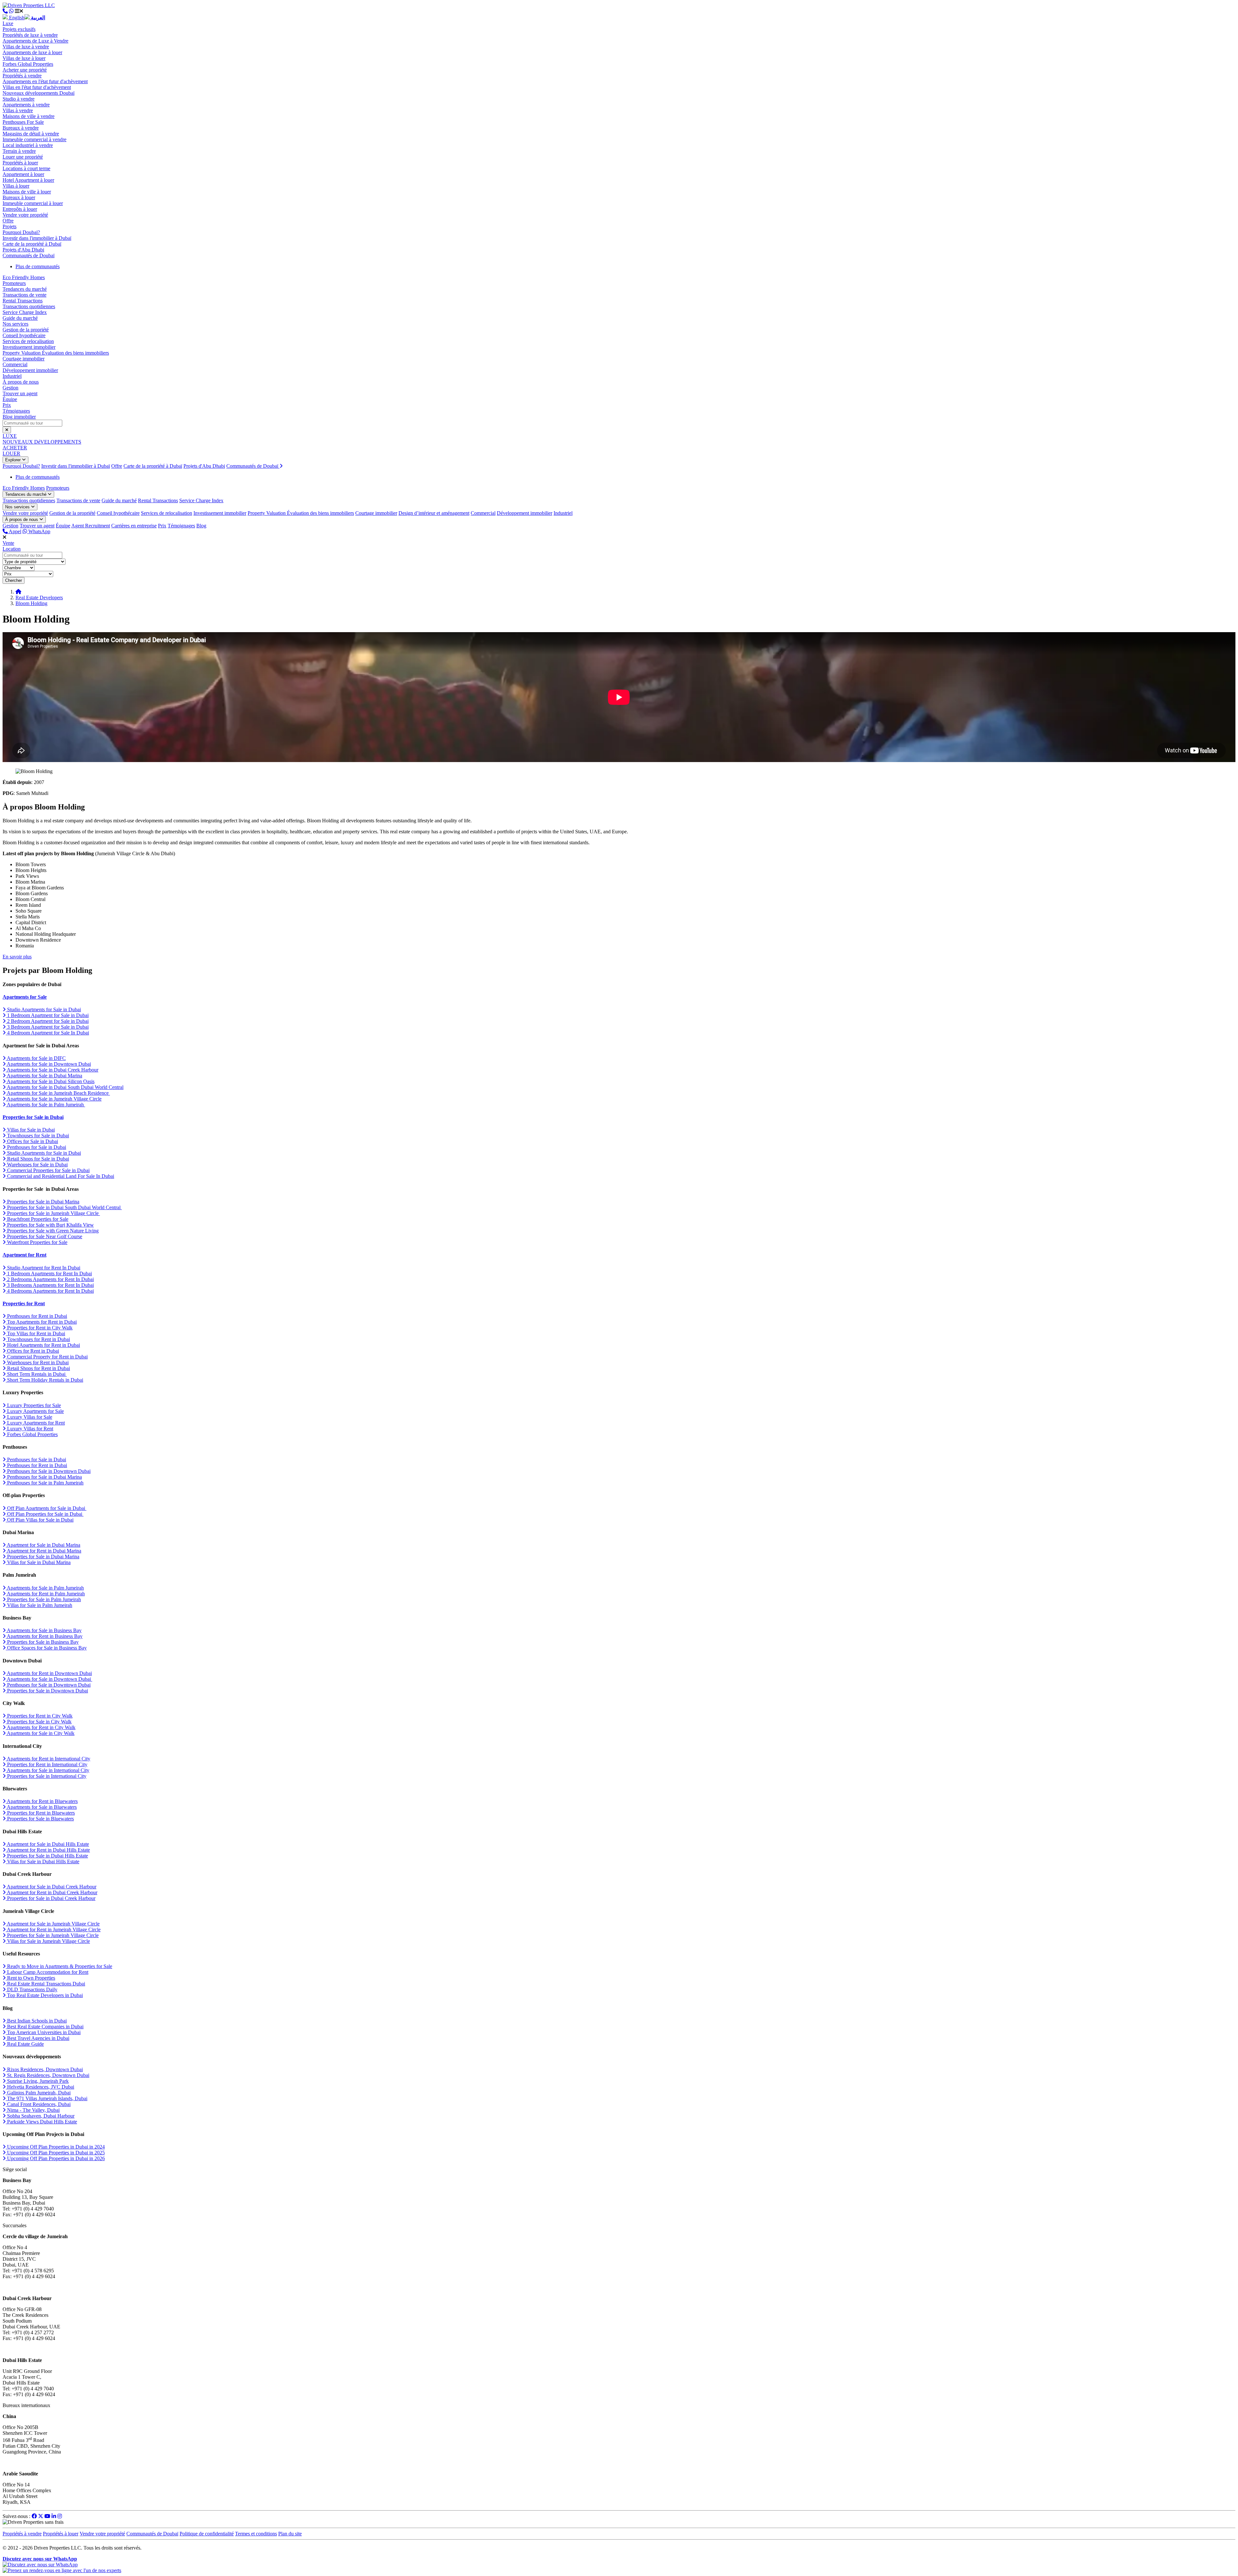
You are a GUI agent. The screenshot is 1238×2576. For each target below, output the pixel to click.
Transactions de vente (25, 295)
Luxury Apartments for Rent (35, 1423)
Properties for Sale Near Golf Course (44, 1236)
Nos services (15, 324)
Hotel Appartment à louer (28, 180)
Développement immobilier (30, 370)
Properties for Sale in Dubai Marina (43, 1202)
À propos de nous (21, 382)
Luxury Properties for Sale (33, 1405)
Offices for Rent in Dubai (32, 1351)
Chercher (14, 580)
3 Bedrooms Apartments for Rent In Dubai (50, 1285)
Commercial (15, 364)
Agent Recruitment (91, 526)
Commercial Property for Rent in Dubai (47, 1357)
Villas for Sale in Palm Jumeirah (39, 1605)
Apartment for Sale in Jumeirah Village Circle (53, 1924)
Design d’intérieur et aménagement (434, 513)
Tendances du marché (25, 289)
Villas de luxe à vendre (26, 47)
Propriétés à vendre (22, 76)
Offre (8, 221)
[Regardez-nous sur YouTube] (47, 2516)
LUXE (10, 436)
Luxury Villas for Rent (29, 1429)
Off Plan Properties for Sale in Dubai (45, 1514)
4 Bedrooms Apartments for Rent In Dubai (50, 1291)
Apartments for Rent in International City (48, 1759)
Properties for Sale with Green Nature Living (52, 1231)
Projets (10, 226)
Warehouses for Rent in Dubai (37, 1362)
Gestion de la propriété (26, 330)
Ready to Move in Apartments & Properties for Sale (59, 1966)
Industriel (12, 376)
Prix (7, 405)
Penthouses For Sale (23, 122)
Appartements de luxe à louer (32, 52)
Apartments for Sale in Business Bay (44, 1630)
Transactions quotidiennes (29, 306)
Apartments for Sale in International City (48, 1770)
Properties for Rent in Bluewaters (40, 1813)
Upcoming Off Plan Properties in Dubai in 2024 (55, 2147)
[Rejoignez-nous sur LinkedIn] (54, 2516)
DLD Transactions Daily (32, 1989)
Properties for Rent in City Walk (39, 1328)
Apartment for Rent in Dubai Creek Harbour (52, 1892)
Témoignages (16, 411)
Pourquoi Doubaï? (21, 232)
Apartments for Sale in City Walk (40, 1733)
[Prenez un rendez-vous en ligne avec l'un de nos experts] (62, 2570)
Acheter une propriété (25, 70)
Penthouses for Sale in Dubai (36, 1147)
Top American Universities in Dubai (43, 2032)
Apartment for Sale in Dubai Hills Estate (47, 1844)
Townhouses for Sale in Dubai (37, 1136)
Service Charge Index (25, 312)
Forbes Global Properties (28, 64)
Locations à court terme (26, 168)
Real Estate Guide (25, 2044)
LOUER (11, 453)
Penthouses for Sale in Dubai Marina (44, 1477)
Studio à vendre (19, 99)
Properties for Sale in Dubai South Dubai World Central (64, 1207)
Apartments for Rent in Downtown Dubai (49, 1673)
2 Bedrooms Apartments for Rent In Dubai (50, 1279)
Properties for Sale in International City (46, 1776)
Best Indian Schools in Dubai (36, 2021)
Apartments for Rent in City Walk (41, 1727)
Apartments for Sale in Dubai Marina (44, 1076)
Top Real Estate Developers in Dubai (44, 1995)
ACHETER (15, 448)
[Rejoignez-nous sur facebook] (34, 2516)
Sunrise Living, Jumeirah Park (37, 2081)
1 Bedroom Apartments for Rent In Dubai (49, 1273)
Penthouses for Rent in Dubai (36, 1316)
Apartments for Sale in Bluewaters (41, 1807)
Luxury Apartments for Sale (35, 1411)
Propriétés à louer (20, 163)
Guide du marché (20, 318)
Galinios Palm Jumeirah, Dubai (38, 2093)
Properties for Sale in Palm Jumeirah (43, 1599)
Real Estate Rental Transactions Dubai (45, 1984)
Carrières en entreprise (134, 526)
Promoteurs (14, 283)
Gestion (10, 388)
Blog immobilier (19, 417)
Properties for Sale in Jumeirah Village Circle (53, 1213)
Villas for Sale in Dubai (30, 1130)
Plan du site (290, 2534)
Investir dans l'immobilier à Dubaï (37, 238)
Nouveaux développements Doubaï (39, 93)
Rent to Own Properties (30, 1978)
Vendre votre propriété (25, 215)
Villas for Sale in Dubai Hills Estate (43, 1861)
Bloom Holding (31, 603)
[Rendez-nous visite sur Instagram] (60, 2516)
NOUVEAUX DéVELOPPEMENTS (42, 442)
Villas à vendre (18, 110)
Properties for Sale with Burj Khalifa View (50, 1225)
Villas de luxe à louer (24, 58)
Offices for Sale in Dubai (32, 1141)
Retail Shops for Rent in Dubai (38, 1368)
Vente (8, 543)
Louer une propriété (23, 157)
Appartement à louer (23, 174)
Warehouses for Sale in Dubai (37, 1165)
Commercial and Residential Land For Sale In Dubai (60, 1176)
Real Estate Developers (39, 597)
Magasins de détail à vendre (31, 134)
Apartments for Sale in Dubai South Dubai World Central (65, 1087)
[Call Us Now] (5, 11)
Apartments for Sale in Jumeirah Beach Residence (58, 1093)
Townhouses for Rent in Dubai (38, 1339)
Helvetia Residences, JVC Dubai (40, 2087)
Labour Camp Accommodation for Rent (47, 1972)
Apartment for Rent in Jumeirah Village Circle (53, 1930)
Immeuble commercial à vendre (34, 139)
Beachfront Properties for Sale (37, 1219)
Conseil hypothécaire (24, 335)
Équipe (10, 399)
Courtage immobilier (24, 359)
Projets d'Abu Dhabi (23, 250)
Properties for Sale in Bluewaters (40, 1819)
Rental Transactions (23, 301)
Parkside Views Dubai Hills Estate (41, 2122)
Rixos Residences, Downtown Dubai (44, 2069)
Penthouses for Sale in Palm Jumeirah (45, 1483)
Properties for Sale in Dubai (33, 1117)
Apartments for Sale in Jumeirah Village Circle (54, 1099)
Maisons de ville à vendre (29, 116)
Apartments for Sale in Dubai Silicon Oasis (50, 1081)
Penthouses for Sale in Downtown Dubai (48, 1471)
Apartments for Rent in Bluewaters (42, 1801)
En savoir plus (17, 957)
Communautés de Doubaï (29, 255)
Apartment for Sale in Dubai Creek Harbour (51, 1887)
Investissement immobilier (29, 347)
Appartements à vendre (26, 105)
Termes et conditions (256, 2534)
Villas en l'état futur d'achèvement (37, 87)
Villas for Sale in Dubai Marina (38, 1562)
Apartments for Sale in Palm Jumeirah (45, 1105)
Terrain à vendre (19, 151)
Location (12, 549)
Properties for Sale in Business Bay (42, 1642)
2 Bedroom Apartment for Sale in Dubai (47, 1021)
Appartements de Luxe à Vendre (35, 41)
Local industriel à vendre (28, 145)
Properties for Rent (24, 1303)
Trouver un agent (20, 393)
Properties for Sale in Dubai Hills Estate (47, 1856)
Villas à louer (16, 186)
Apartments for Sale (25, 997)
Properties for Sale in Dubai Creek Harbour (51, 1898)
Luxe (8, 23)
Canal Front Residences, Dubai (38, 2104)
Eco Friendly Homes (24, 277)
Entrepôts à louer (20, 209)
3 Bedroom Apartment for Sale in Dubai (47, 1027)
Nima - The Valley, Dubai (33, 2110)
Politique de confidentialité (207, 2534)
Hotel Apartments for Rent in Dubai (43, 1345)
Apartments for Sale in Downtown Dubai (48, 1064)
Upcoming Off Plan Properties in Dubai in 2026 (55, 2158)
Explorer (14, 460)
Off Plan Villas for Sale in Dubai (40, 1520)
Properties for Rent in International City (47, 1764)
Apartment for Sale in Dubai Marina (43, 1545)
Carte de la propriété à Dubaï (32, 244)
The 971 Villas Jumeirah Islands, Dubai (47, 2098)
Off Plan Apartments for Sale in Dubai (46, 1508)
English (16, 18)
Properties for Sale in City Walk (39, 1722)
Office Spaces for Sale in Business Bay (46, 1648)
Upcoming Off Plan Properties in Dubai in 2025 (55, 2153)
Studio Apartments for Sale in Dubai (43, 1009)
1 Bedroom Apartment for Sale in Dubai (47, 1015)
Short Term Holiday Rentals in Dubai (44, 1380)
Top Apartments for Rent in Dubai (41, 1322)
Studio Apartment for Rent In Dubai (43, 1268)
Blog (201, 526)
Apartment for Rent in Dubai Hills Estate (48, 1850)
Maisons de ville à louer (27, 192)
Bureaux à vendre (21, 128)
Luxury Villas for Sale (29, 1417)
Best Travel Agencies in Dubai (38, 2038)
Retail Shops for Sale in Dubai (37, 1159)
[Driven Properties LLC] (29, 5)
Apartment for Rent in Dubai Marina (44, 1551)
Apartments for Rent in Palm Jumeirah (45, 1594)
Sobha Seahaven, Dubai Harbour (40, 2116)
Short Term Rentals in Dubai (36, 1374)
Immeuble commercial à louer (33, 203)
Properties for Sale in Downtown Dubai (47, 1691)
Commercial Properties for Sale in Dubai (48, 1170)
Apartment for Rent (25, 1255)
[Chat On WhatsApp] (11, 11)
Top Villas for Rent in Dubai (35, 1333)
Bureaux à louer (19, 197)
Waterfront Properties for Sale (37, 1242)
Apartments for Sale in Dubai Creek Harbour (52, 1070)
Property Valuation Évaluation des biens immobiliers (56, 353)
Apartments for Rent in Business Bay (44, 1636)
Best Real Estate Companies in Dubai (45, 2027)
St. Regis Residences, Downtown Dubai (48, 2075)
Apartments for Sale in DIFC (36, 1058)
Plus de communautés (38, 266)
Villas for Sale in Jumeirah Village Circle (48, 1941)
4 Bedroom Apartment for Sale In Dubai (47, 1033)
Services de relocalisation (28, 341)
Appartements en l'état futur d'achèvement (45, 81)
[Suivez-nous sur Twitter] (41, 2516)
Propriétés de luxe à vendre (30, 35)
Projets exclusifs (19, 29)
